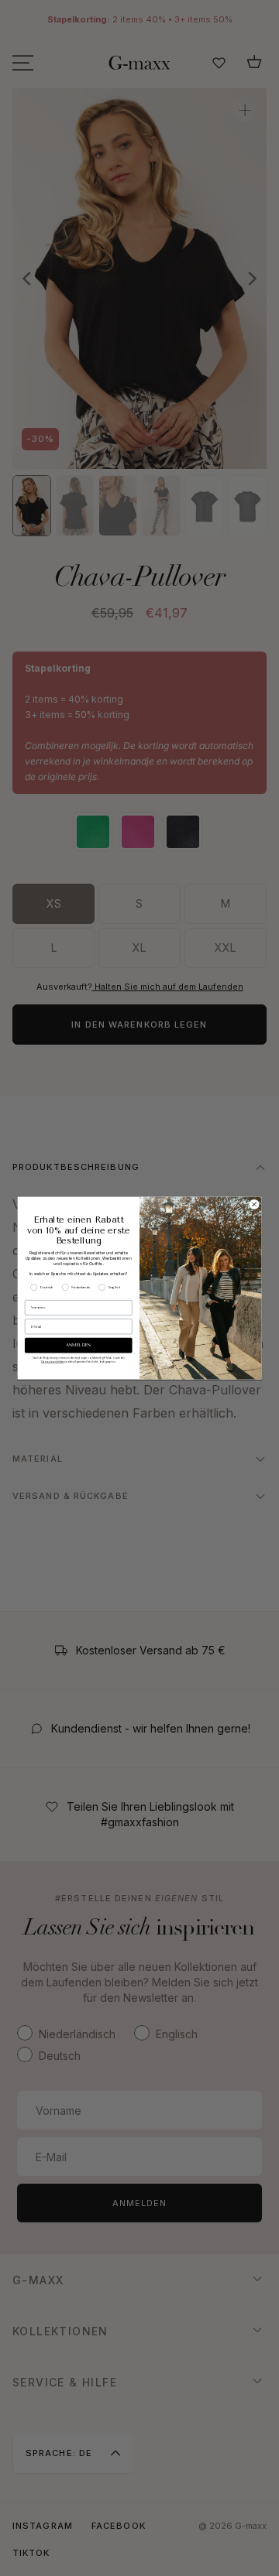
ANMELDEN (79, 1345)
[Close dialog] (254, 1204)
